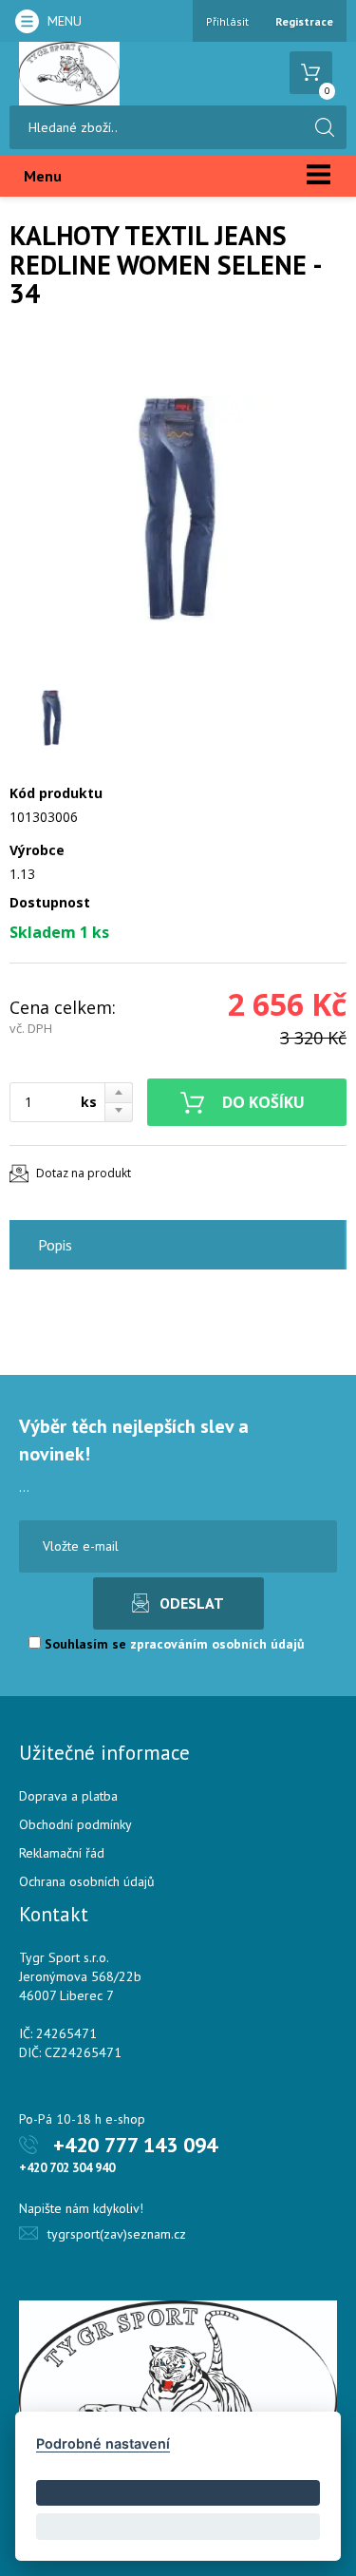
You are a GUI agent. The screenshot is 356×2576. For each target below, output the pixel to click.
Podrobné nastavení (103, 2443)
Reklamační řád (62, 1853)
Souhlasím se (173, 1644)
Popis (55, 1245)
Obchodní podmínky (75, 1824)
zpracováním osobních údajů (217, 1644)
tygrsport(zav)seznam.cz (117, 2234)
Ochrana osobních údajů (87, 1881)
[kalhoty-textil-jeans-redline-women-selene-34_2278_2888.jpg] (178, 508)
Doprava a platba (68, 1796)
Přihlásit (227, 21)
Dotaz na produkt (84, 1173)
